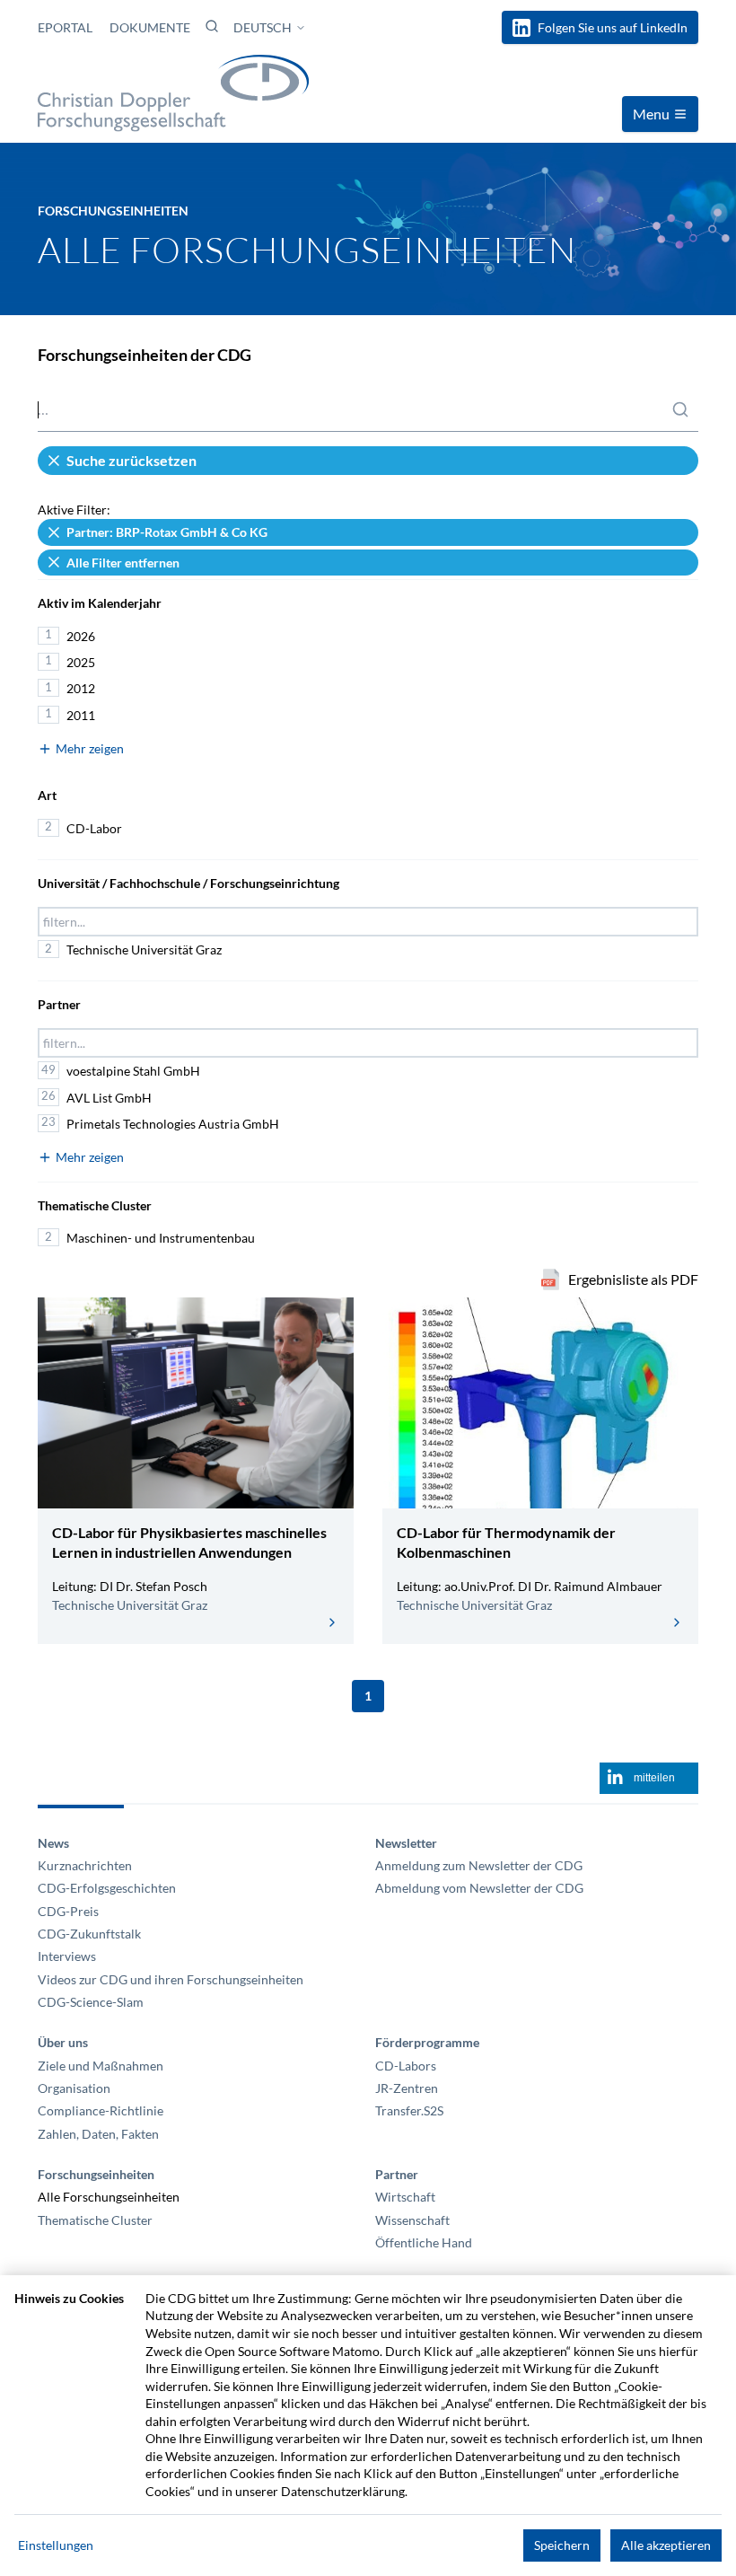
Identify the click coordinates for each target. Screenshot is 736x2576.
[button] (212, 26)
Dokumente (150, 27)
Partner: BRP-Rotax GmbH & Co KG (167, 532)
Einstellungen (56, 2545)
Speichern (562, 2545)
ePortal (66, 27)
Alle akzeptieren (666, 2545)
